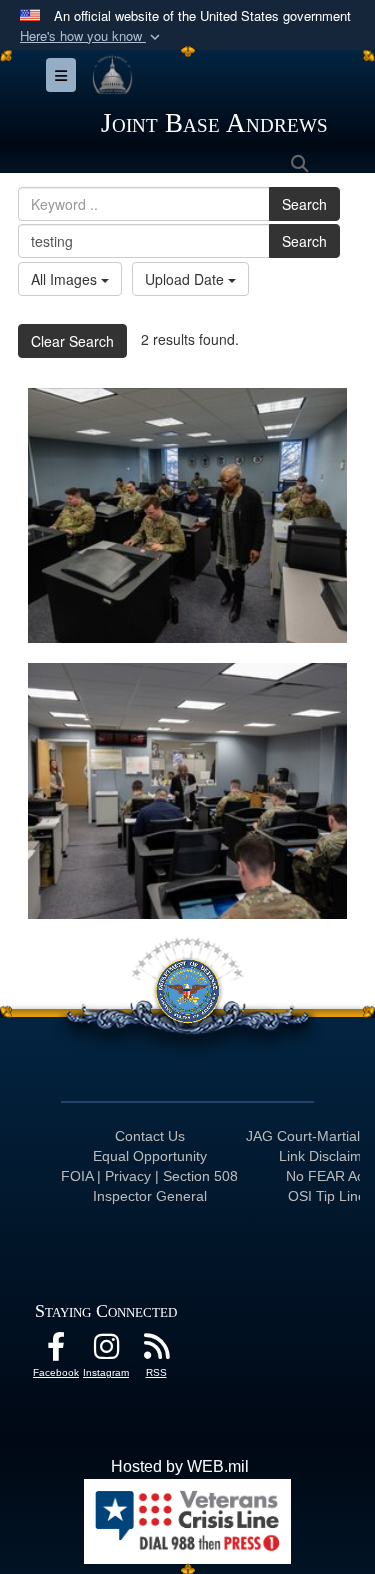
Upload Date (186, 279)
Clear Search (72, 341)
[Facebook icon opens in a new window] (56, 1351)
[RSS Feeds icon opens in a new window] (156, 1351)
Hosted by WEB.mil (180, 1466)
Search (304, 204)
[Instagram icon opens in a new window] (106, 1351)
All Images (66, 279)
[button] (92, 36)
